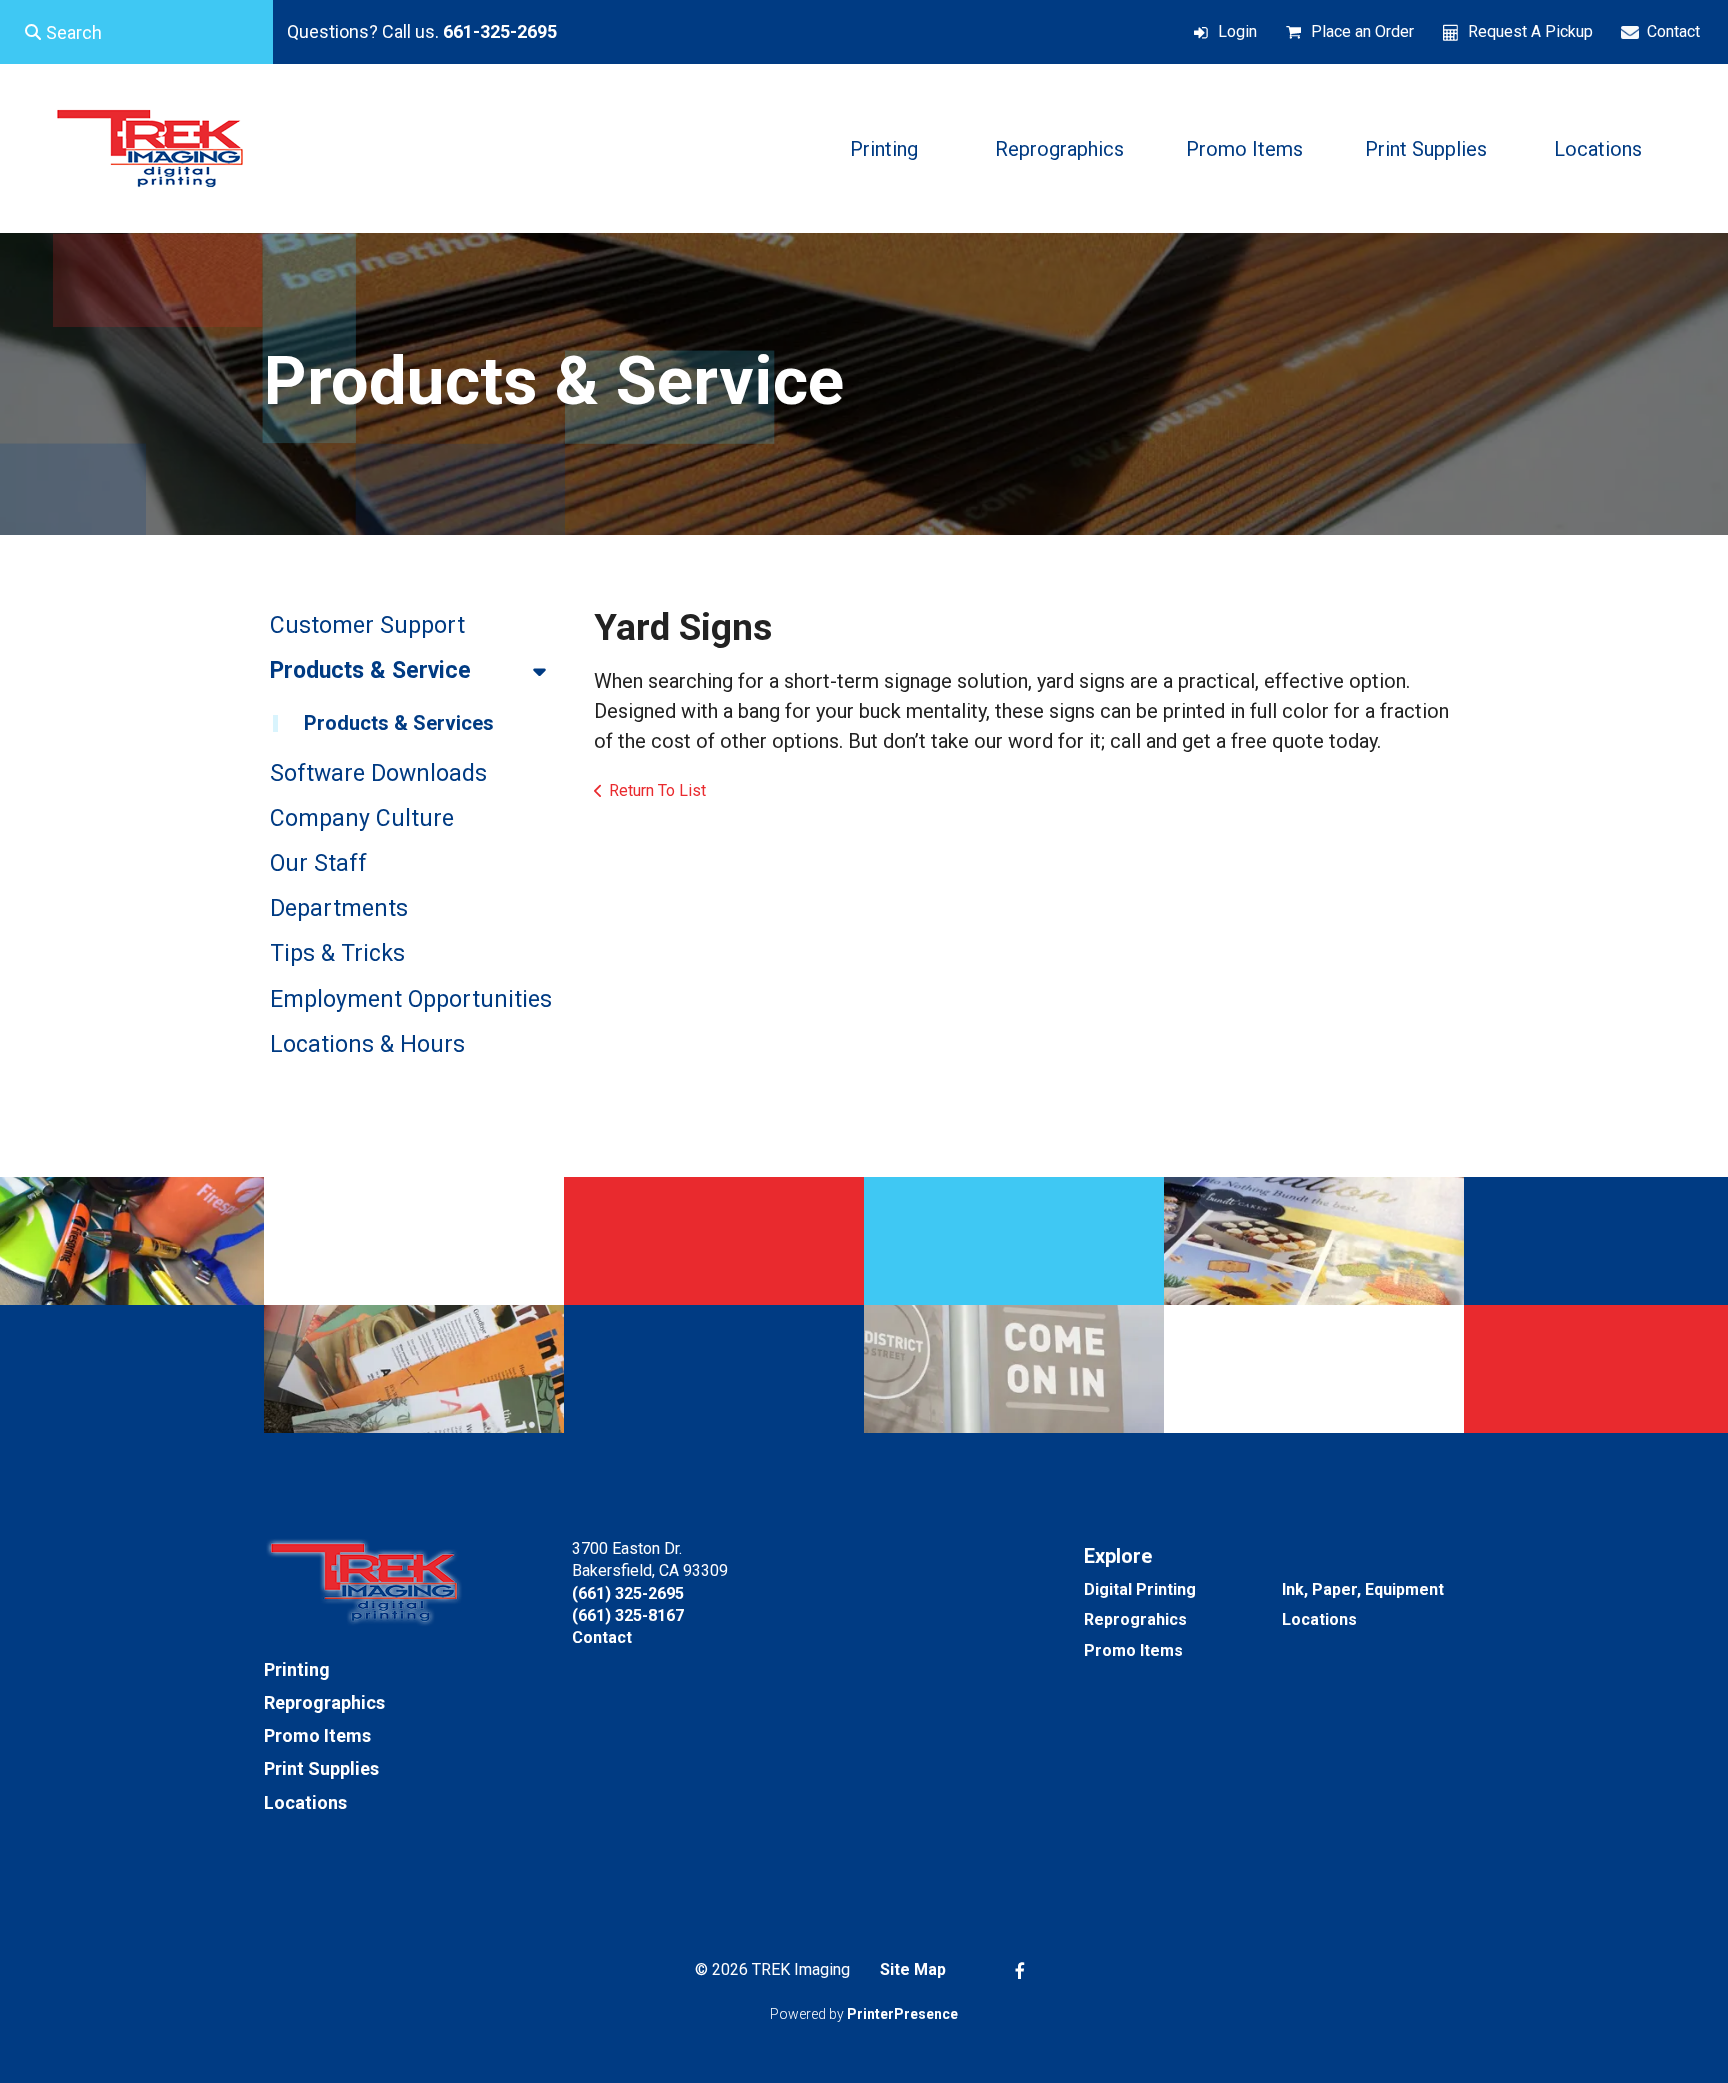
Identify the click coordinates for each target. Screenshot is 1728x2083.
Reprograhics (1135, 1619)
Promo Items (1244, 149)
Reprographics (1059, 149)
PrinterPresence (902, 2014)
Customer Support (367, 625)
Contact (1673, 31)
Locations (1598, 149)
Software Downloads (378, 773)
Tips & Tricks (337, 953)
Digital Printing (1140, 1589)
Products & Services (399, 723)
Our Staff (318, 863)
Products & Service (370, 670)
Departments (339, 908)
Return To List (657, 790)
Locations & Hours (367, 1044)
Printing (884, 149)
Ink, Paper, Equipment (1363, 1589)
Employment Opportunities (411, 999)
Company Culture (362, 818)
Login (1237, 31)
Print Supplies (1426, 149)
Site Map (913, 1969)
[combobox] (136, 32)
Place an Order (1362, 31)
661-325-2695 (500, 31)
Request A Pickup (1530, 31)
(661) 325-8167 (628, 1615)
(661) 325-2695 (628, 1593)
